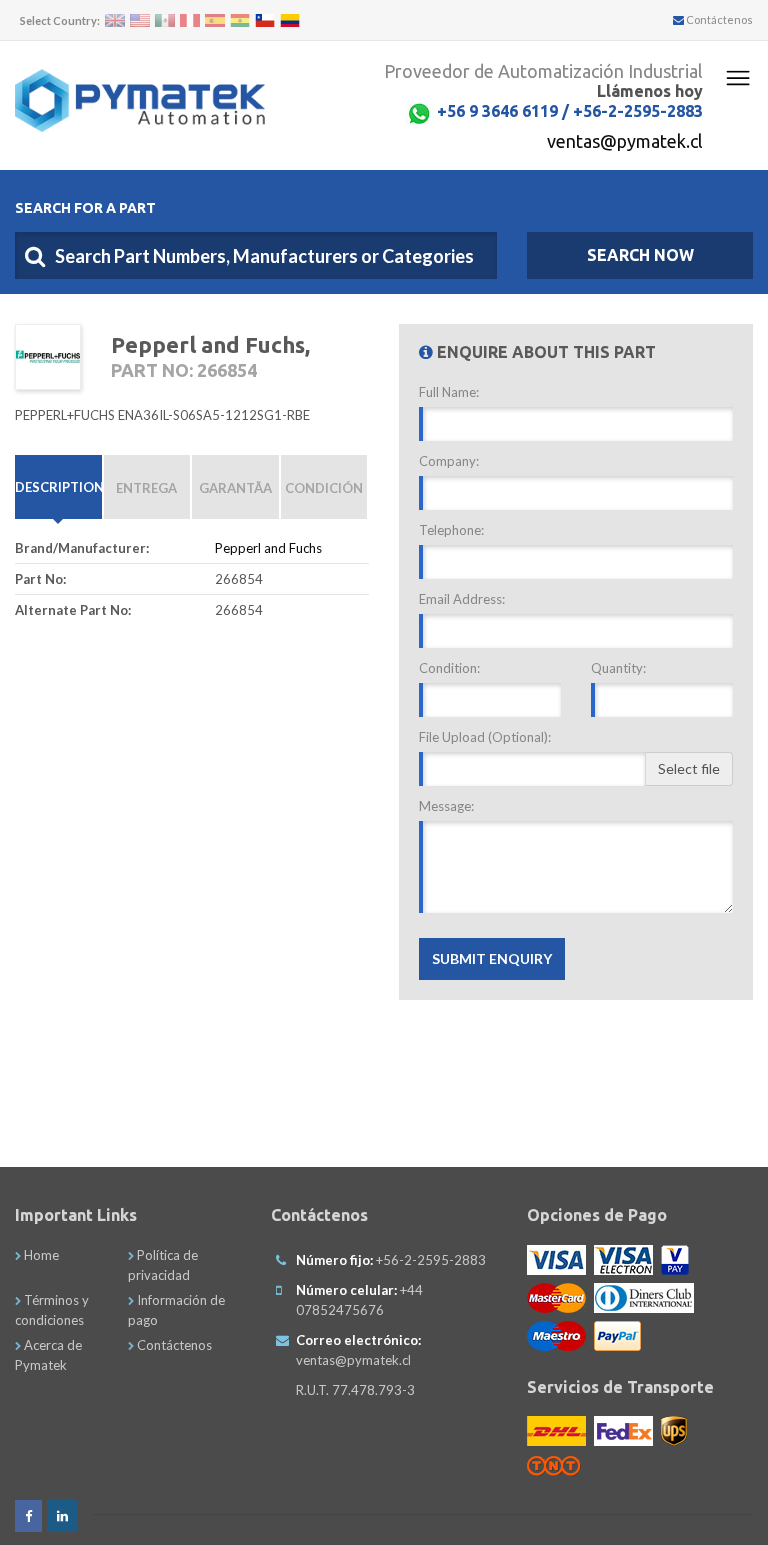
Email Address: (462, 599)
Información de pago (176, 1310)
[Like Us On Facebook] (28, 1516)
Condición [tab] (324, 488)
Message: (446, 806)
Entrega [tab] (146, 488)
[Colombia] (290, 20)
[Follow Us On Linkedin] (62, 1516)
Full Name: (449, 392)
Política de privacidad (163, 1265)
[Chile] (265, 20)
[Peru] (190, 20)
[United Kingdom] (115, 20)
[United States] (140, 20)
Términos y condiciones (52, 1310)
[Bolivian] (240, 20)
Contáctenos (718, 19)
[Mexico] (165, 20)
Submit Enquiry (492, 958)
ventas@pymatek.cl (625, 141)
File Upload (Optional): (485, 737)
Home (40, 1255)
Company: (449, 461)
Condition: (449, 668)
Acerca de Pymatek (48, 1355)
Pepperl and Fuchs (268, 548)
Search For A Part (85, 208)
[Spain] (215, 20)
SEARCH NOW (640, 255)
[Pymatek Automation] (140, 100)
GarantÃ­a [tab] (235, 488)
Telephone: (451, 530)
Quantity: (618, 668)
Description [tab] (58, 487)
